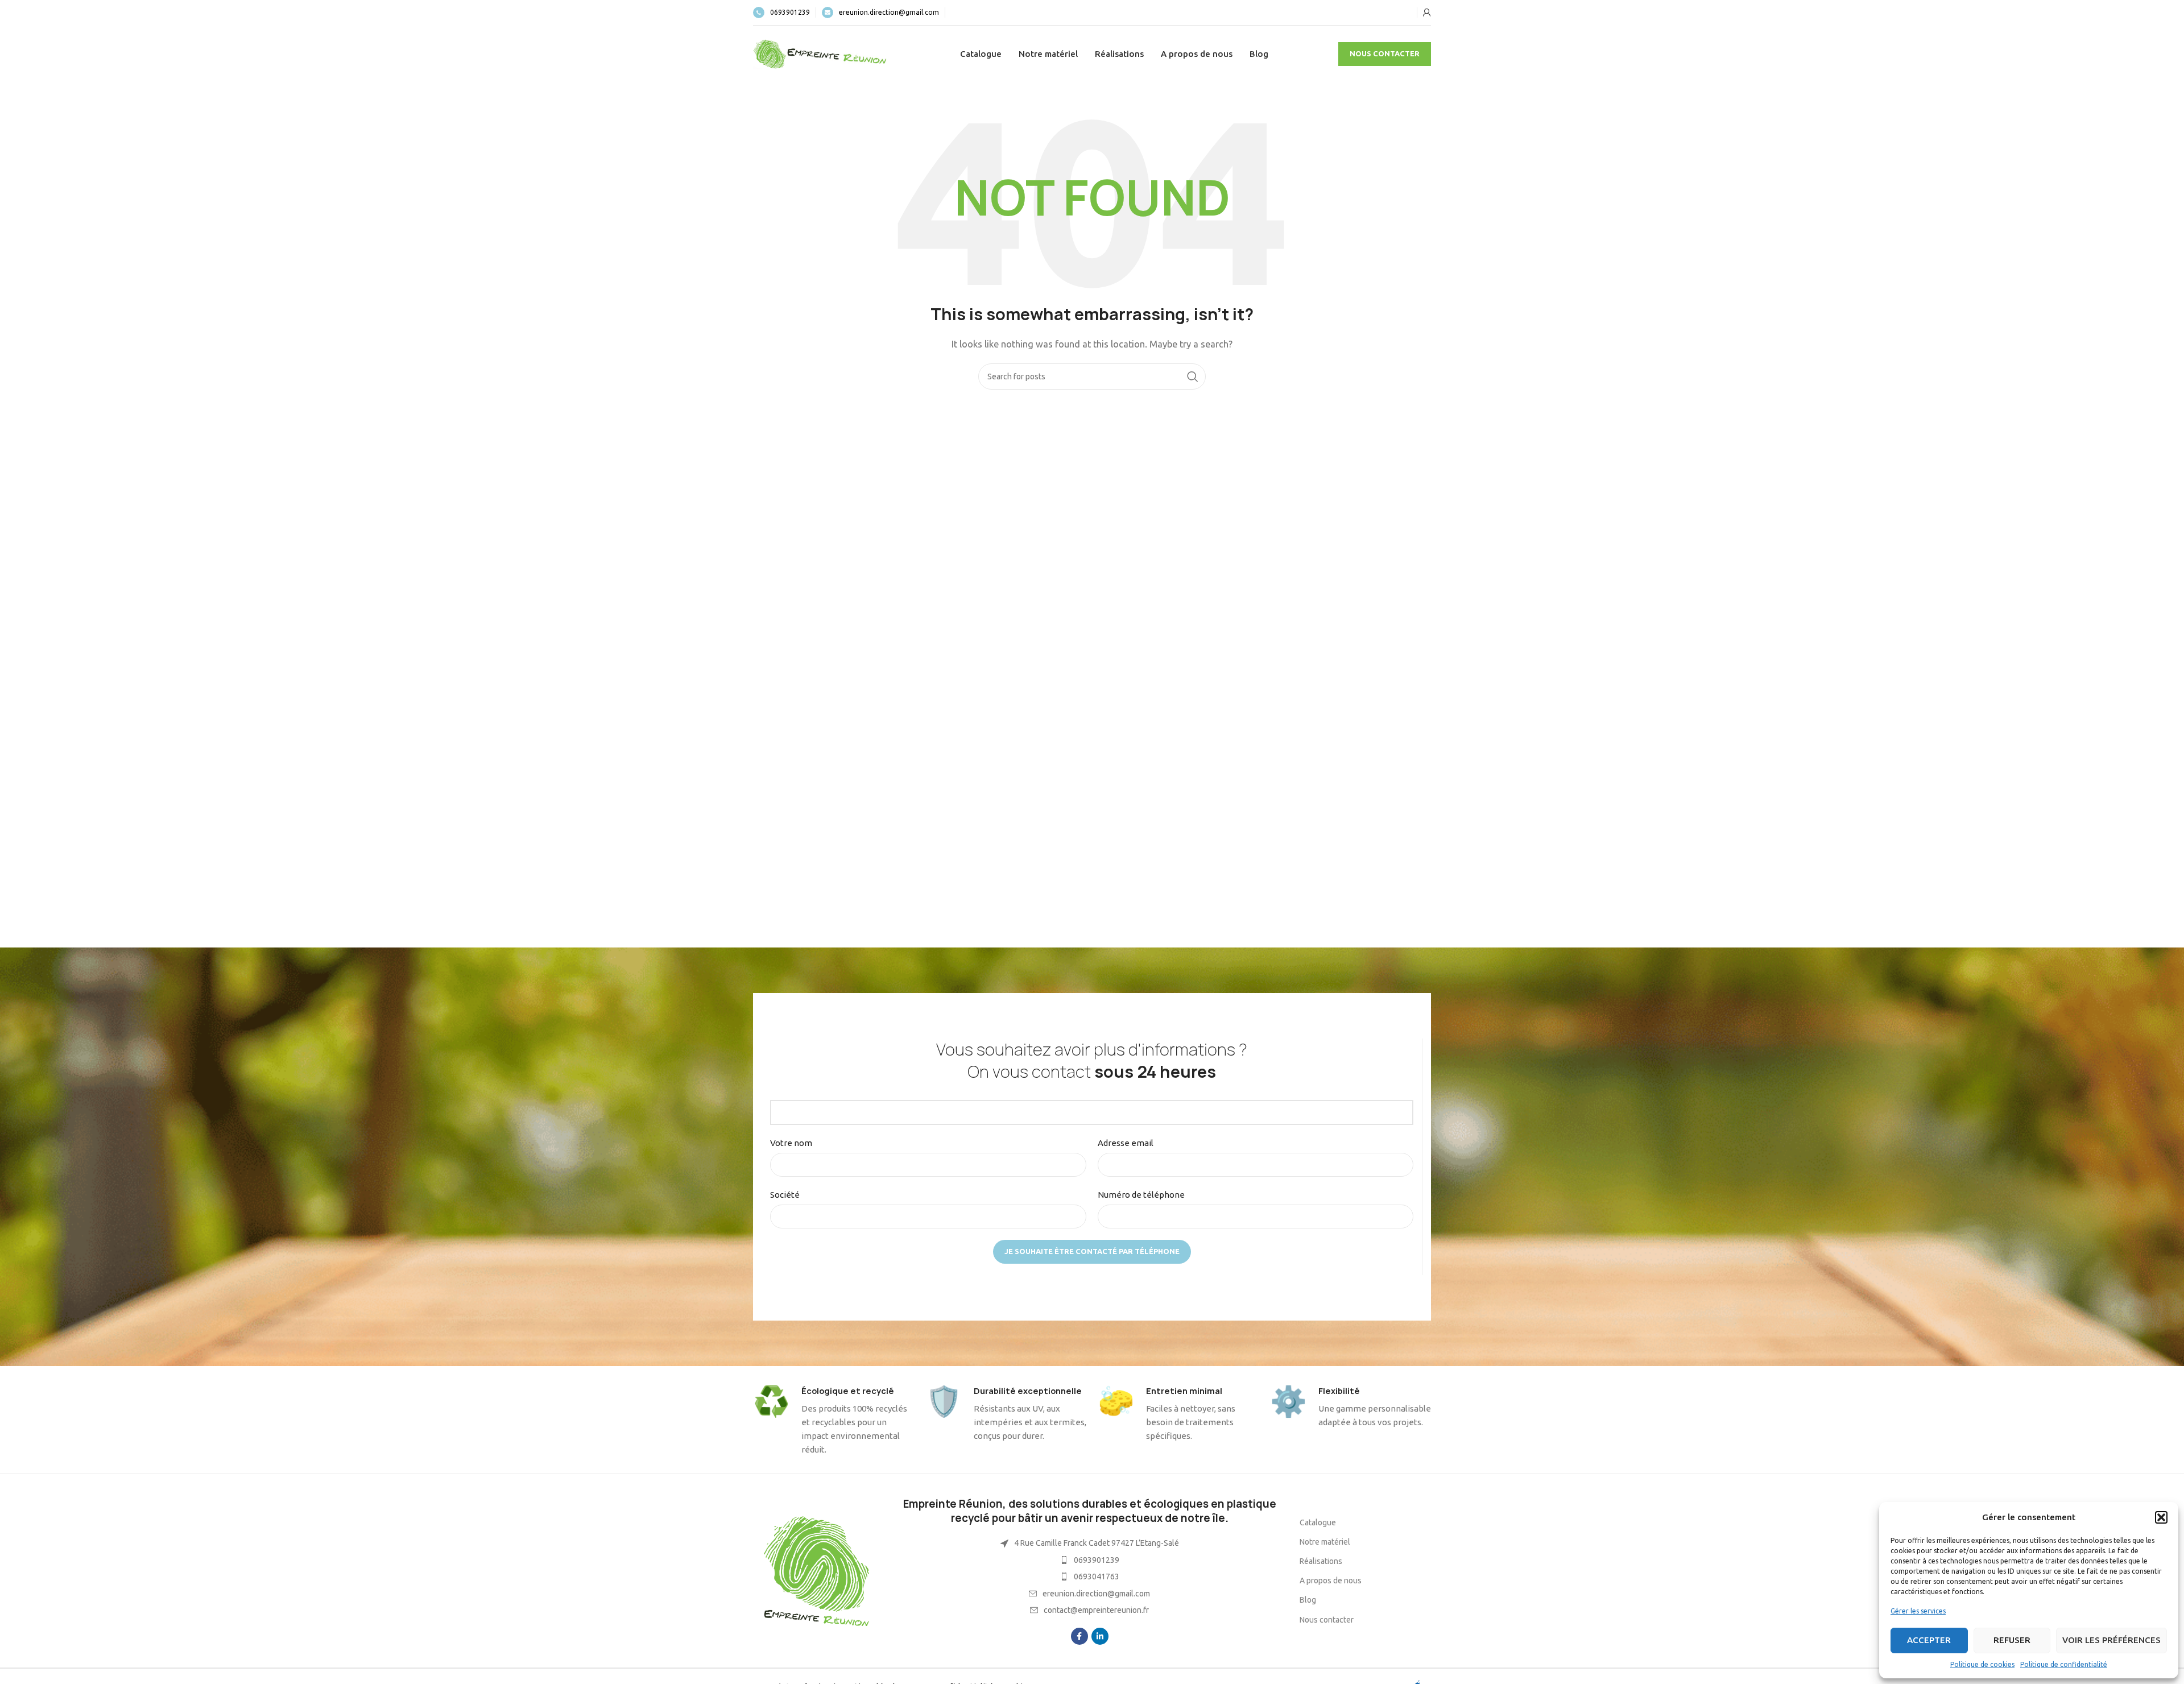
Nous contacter (1385, 53)
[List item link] (1089, 1560)
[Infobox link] (781, 13)
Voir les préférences (2111, 1640)
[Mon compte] (1427, 13)
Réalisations (1321, 1561)
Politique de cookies (1982, 1664)
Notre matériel (1325, 1542)
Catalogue (1318, 1522)
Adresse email (1126, 1143)
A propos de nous (1331, 1580)
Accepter (1929, 1640)
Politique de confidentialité (2064, 1664)
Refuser (2012, 1640)
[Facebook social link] (1079, 1636)
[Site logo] (821, 53)
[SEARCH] (1193, 376)
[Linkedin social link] (1100, 1636)
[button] (2161, 1517)
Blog (1308, 1600)
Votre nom (791, 1143)
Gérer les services (1918, 1611)
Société (785, 1195)
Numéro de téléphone (1141, 1195)
